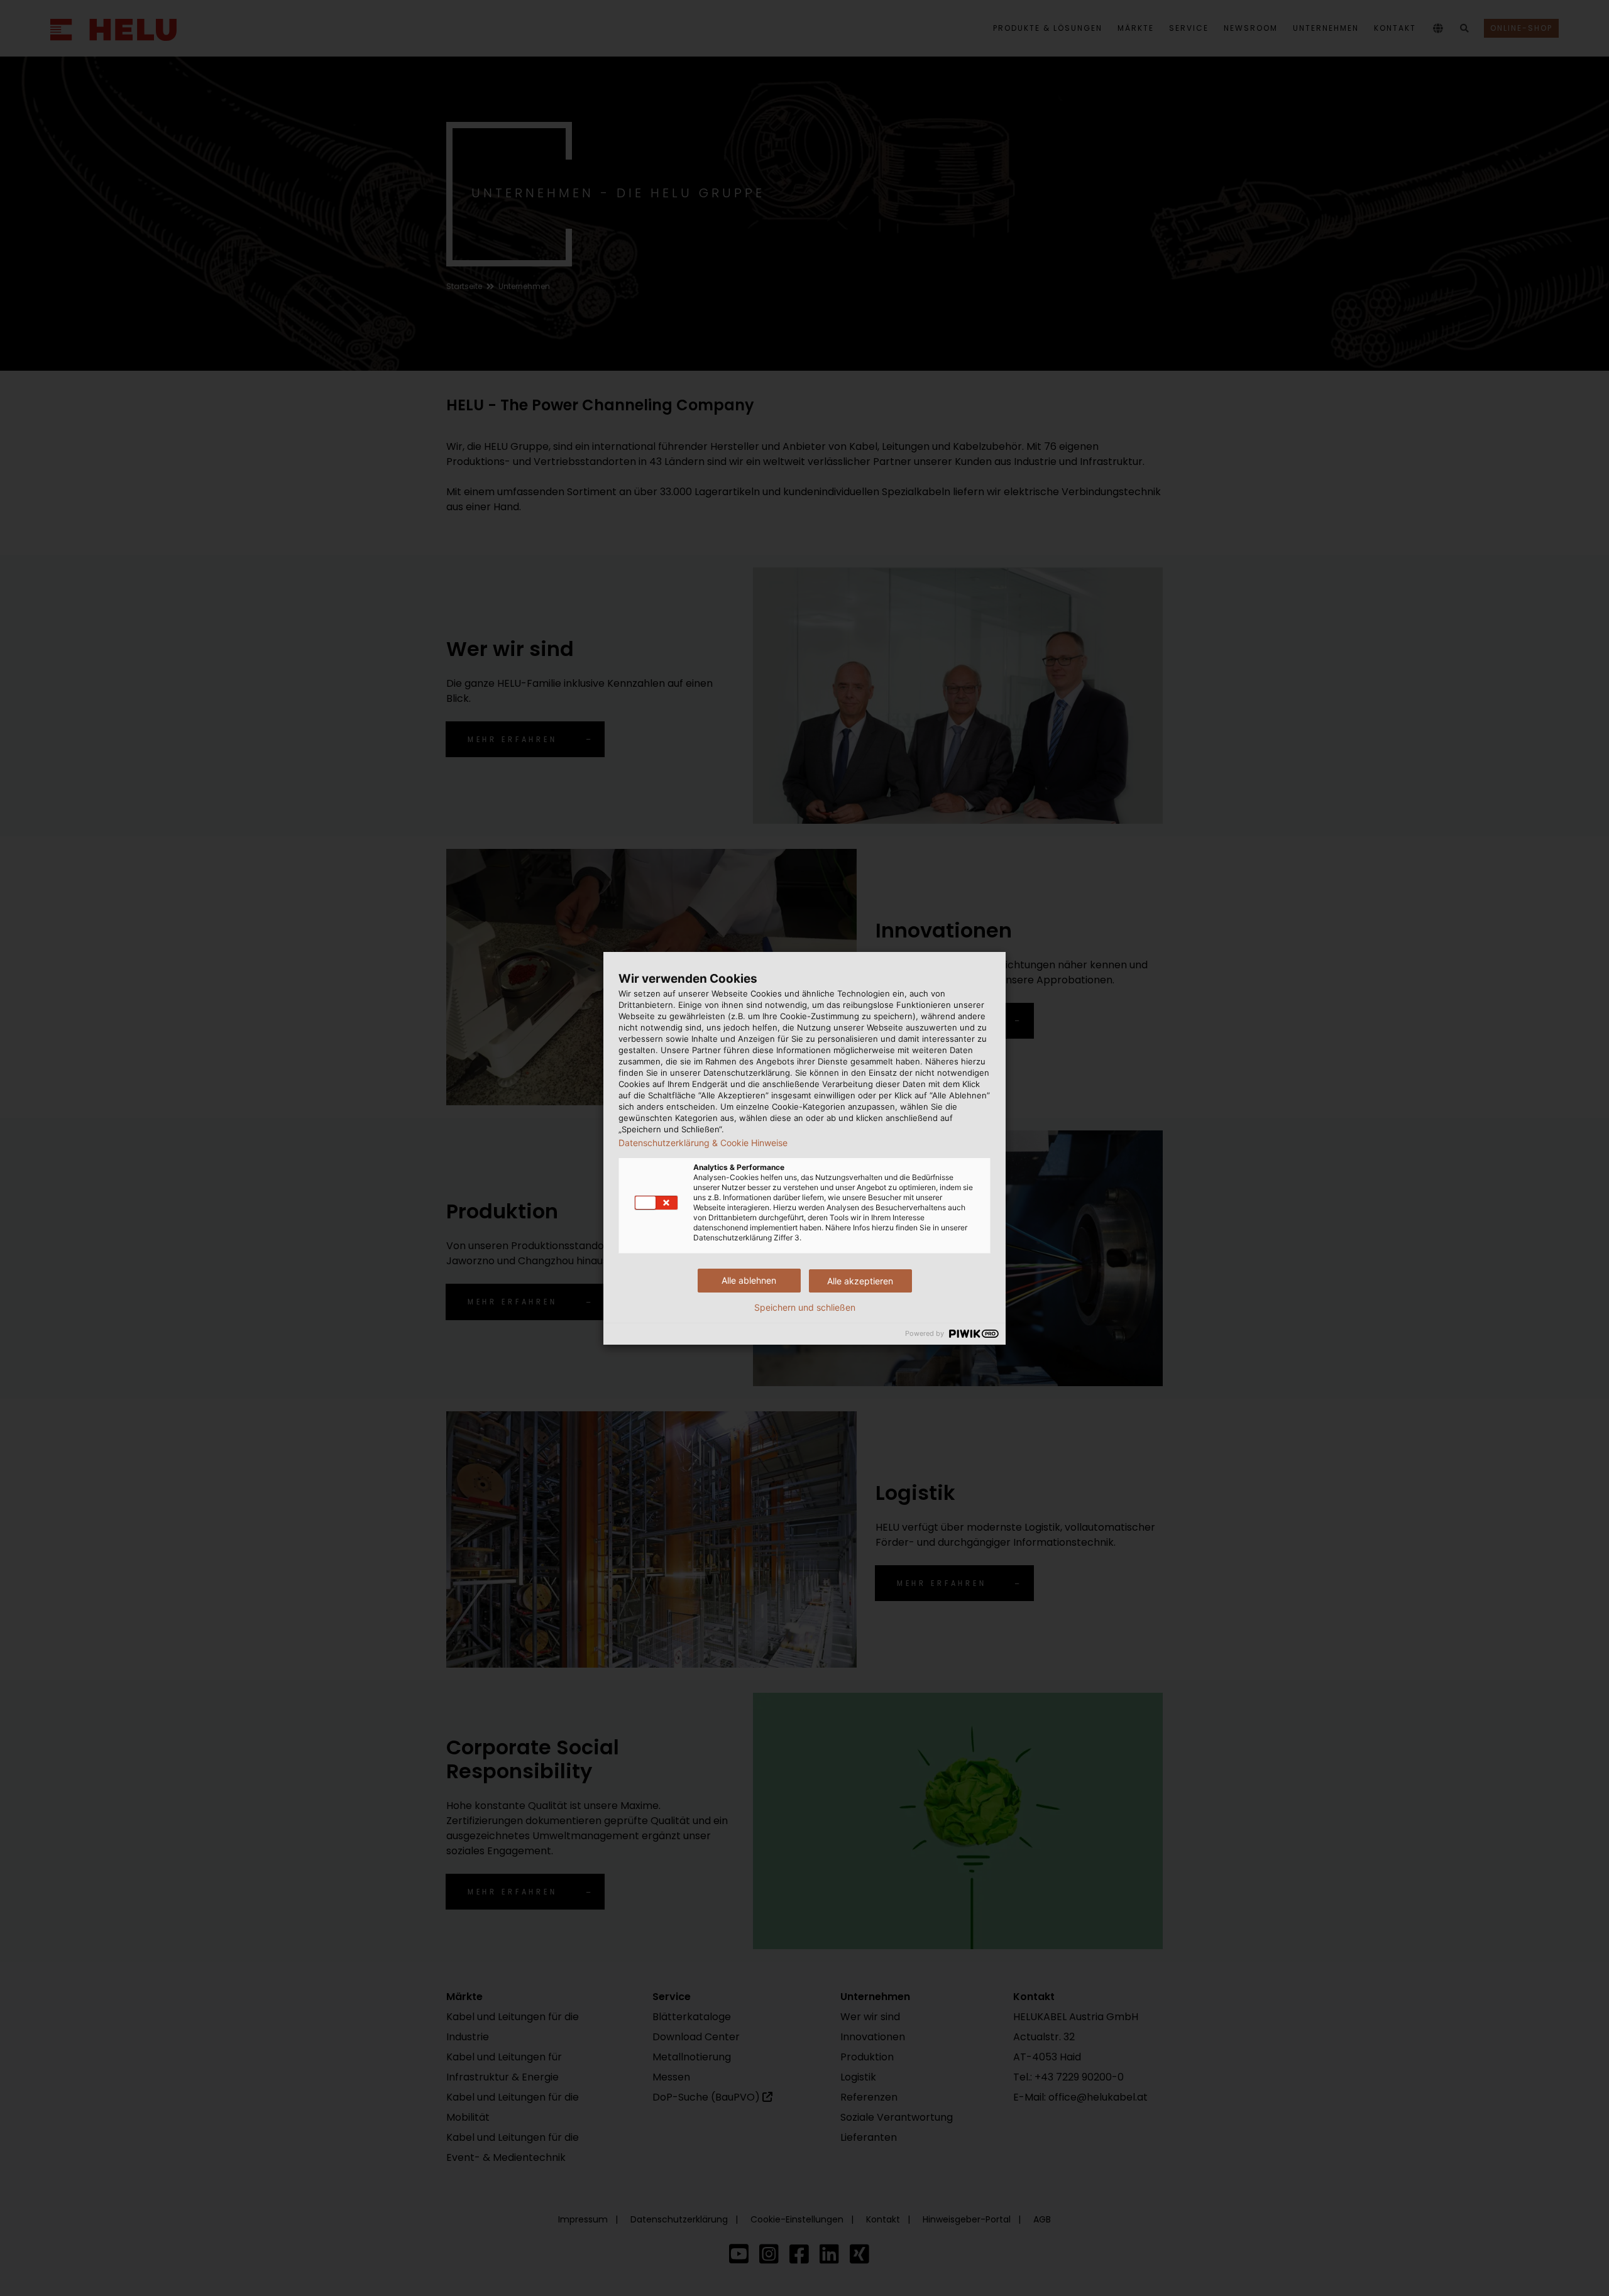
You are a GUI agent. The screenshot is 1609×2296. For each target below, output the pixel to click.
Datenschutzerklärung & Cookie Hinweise (703, 1143)
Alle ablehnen (749, 1280)
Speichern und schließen (805, 1308)
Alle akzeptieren (860, 1281)
